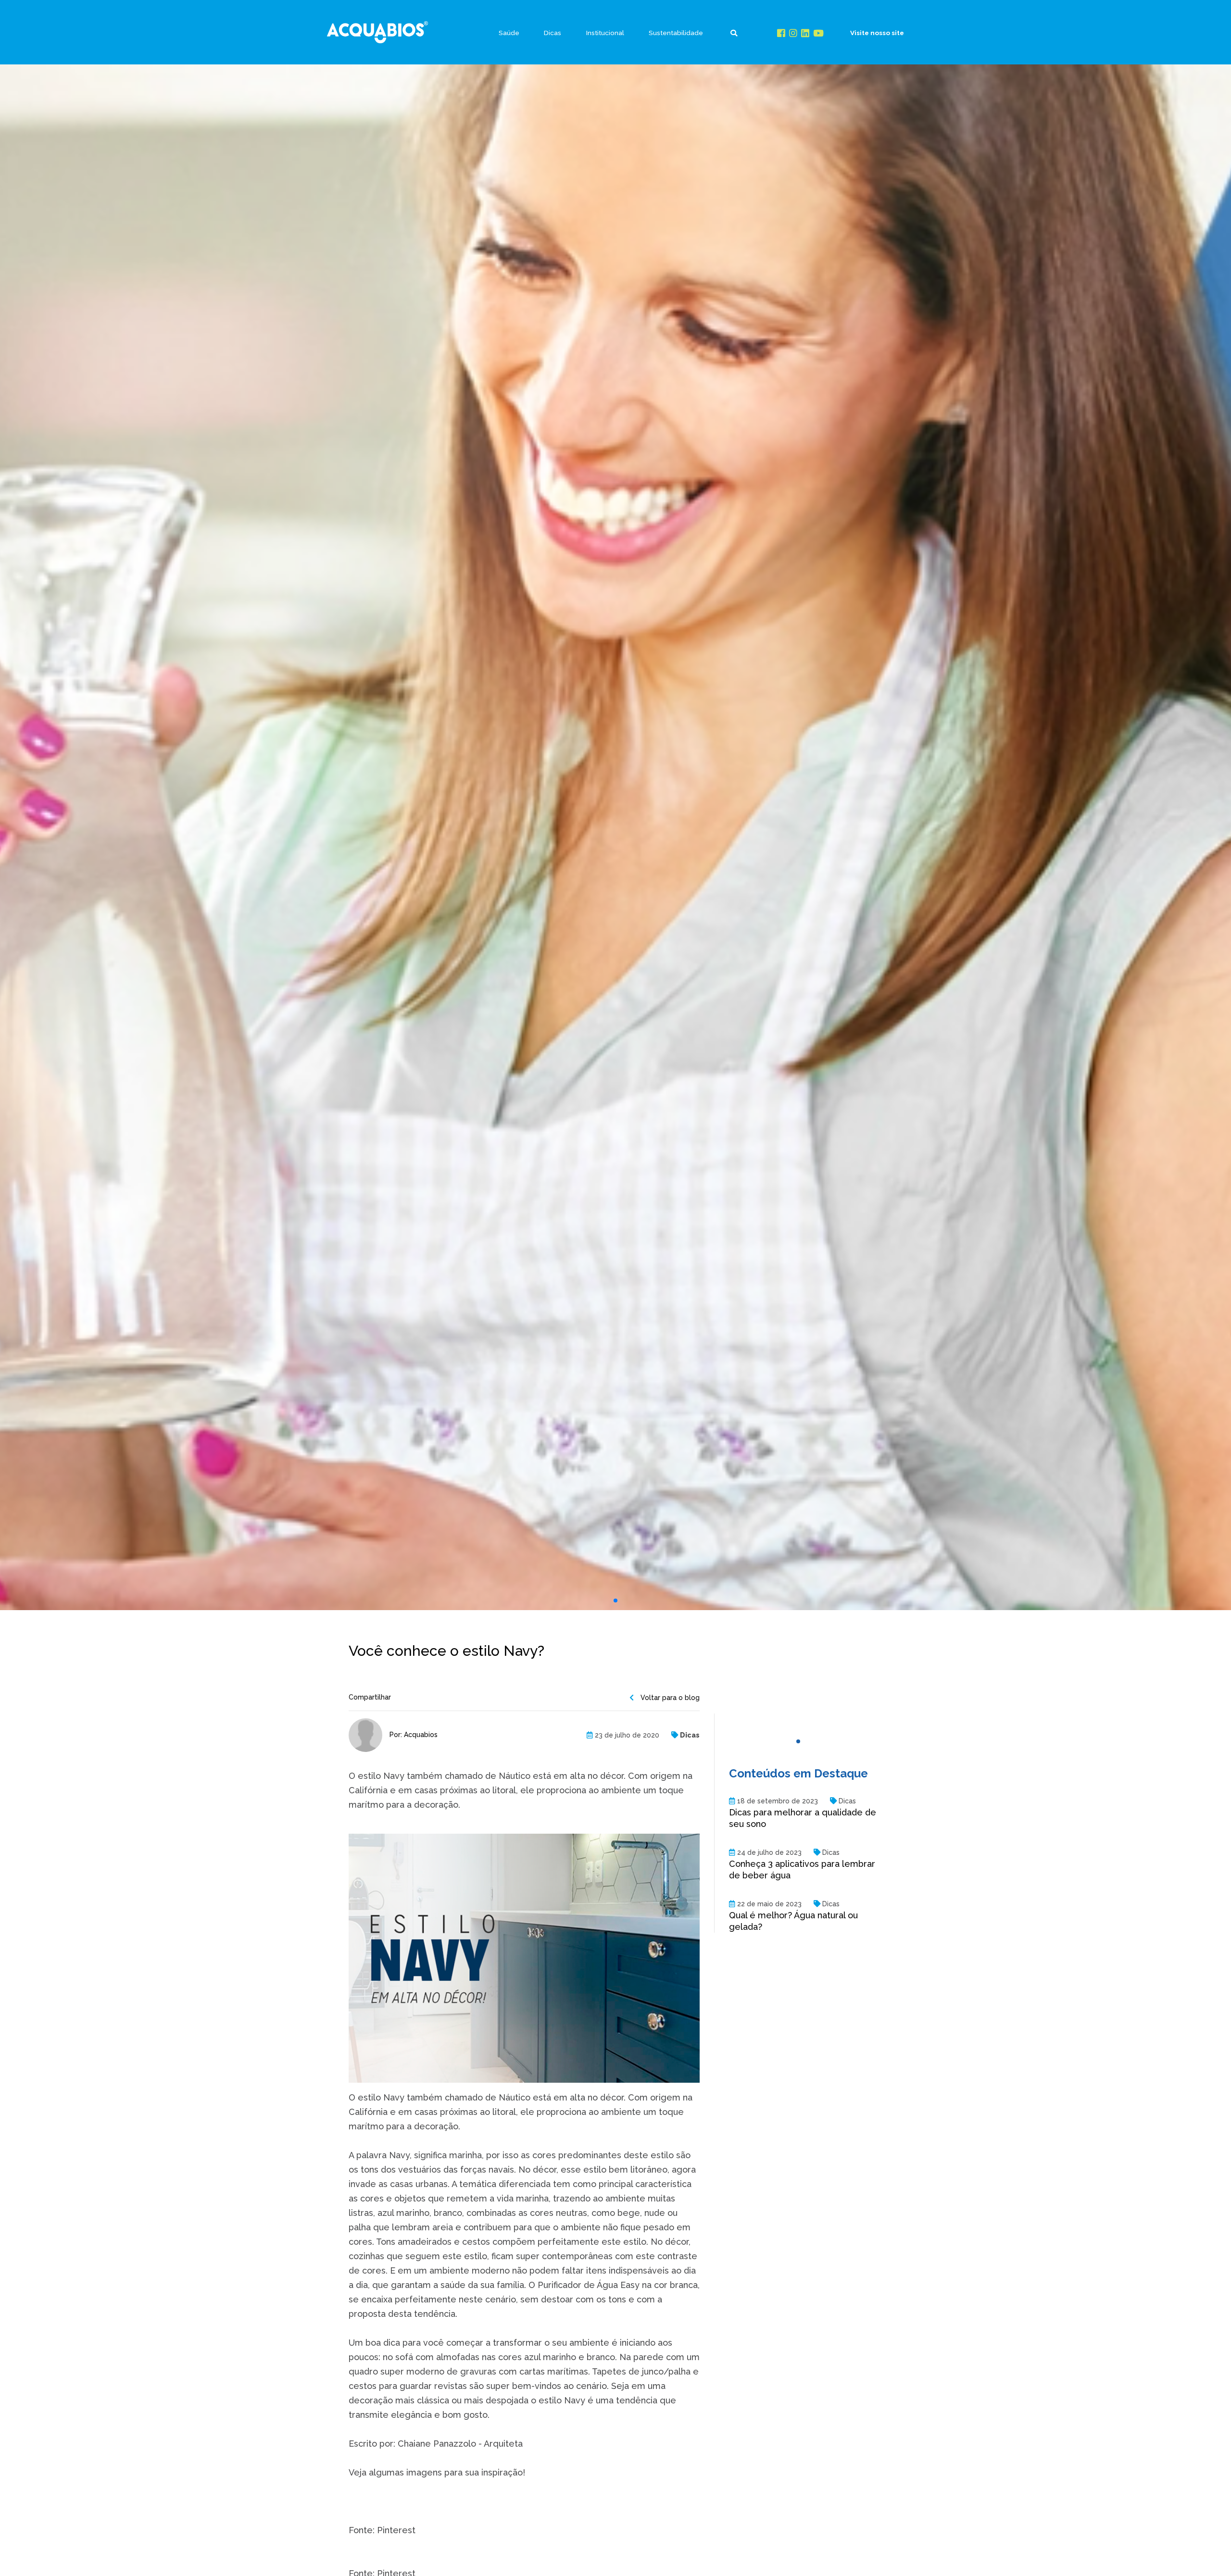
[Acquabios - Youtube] (818, 33)
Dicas (553, 33)
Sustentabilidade (676, 33)
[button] (615, 1601)
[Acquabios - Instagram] (793, 33)
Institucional (605, 33)
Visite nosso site (877, 33)
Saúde (509, 33)
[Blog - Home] (377, 32)
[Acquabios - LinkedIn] (805, 33)
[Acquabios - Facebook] (781, 33)
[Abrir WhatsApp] (1207, 2552)
